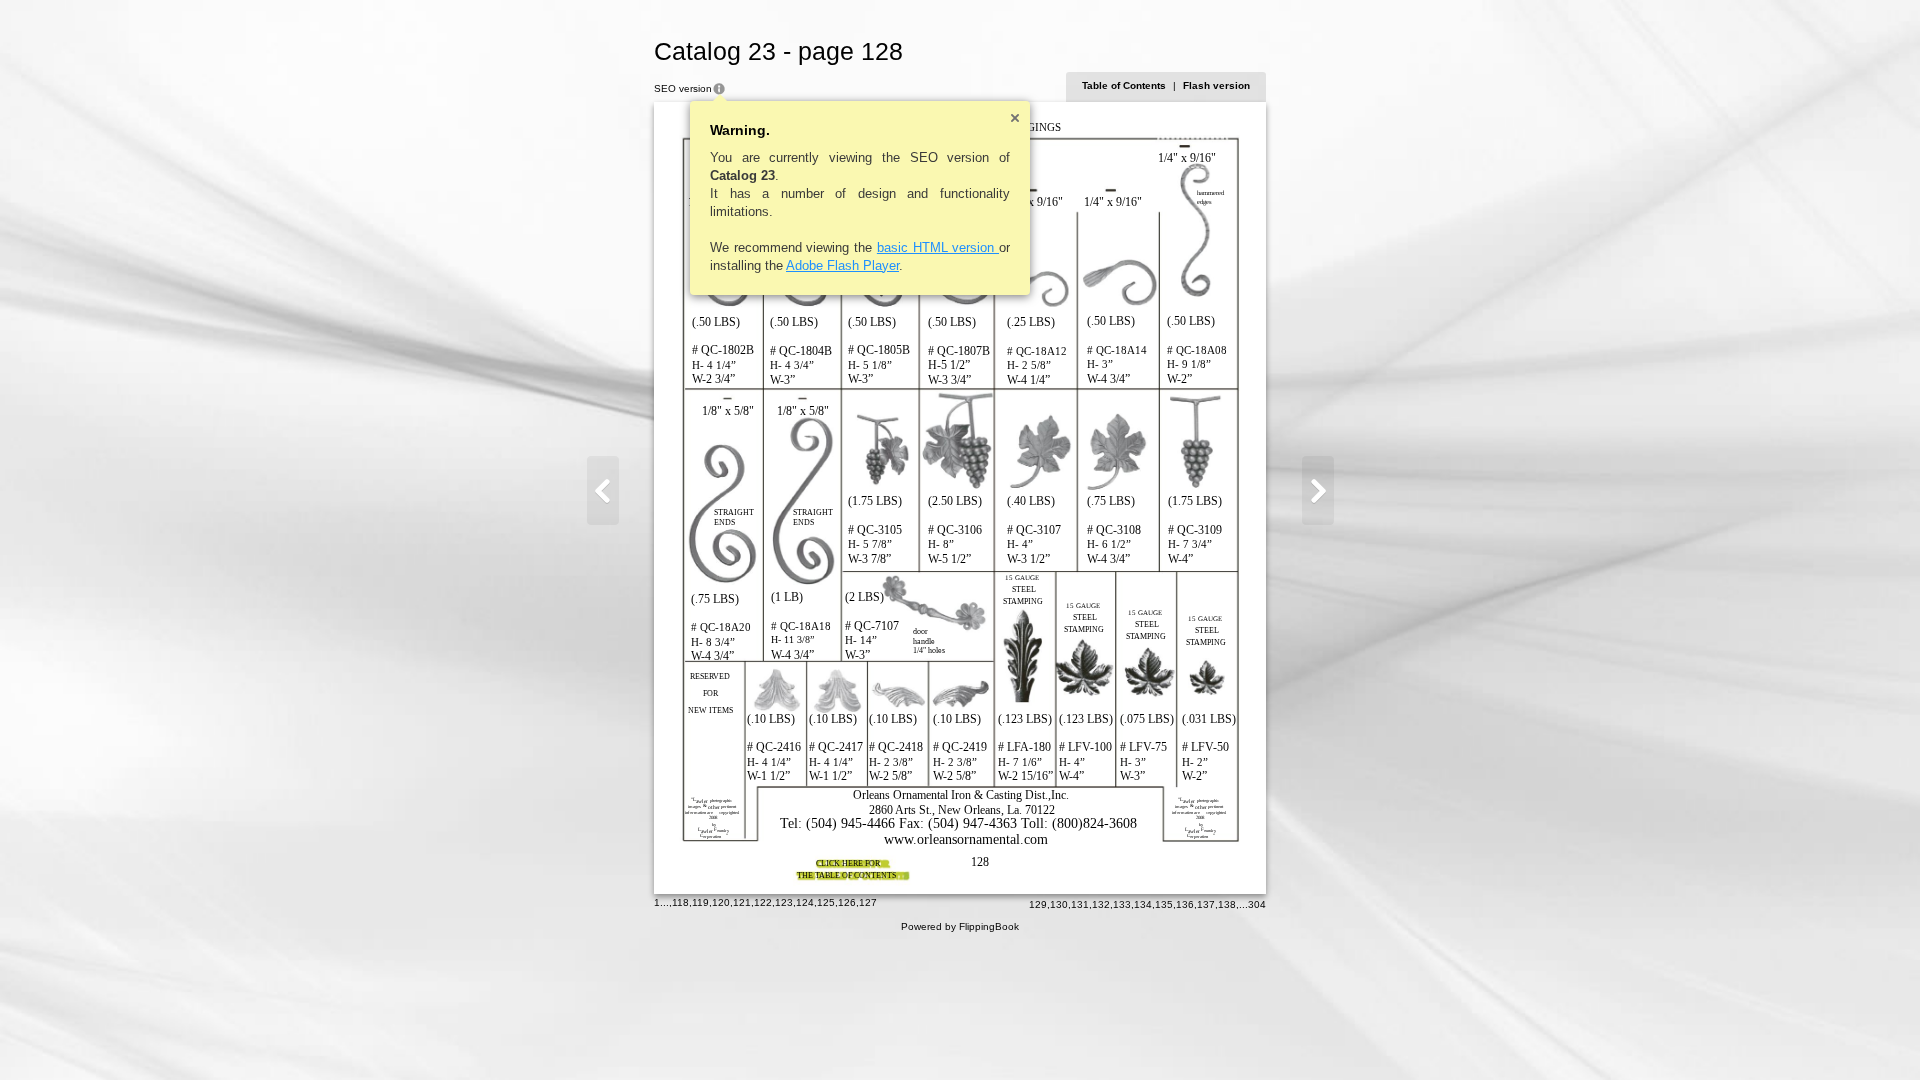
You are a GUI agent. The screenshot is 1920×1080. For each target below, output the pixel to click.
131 (1080, 904)
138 (1227, 904)
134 (1143, 904)
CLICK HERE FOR (848, 863)
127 (868, 902)
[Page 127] (603, 490)
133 (1122, 904)
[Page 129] (1318, 490)
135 (1164, 904)
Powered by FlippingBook (960, 926)
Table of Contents (1124, 85)
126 (847, 902)
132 (1101, 904)
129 (1038, 904)
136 (1185, 904)
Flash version (1216, 85)
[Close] (1015, 118)
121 (742, 902)
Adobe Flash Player (842, 265)
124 (805, 902)
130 (1059, 904)
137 (1206, 904)
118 (680, 902)
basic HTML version (938, 247)
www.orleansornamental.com (966, 839)
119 (700, 902)
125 (826, 902)
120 (721, 902)
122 (763, 902)
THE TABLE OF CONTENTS (846, 875)
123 (784, 902)
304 (1257, 904)
